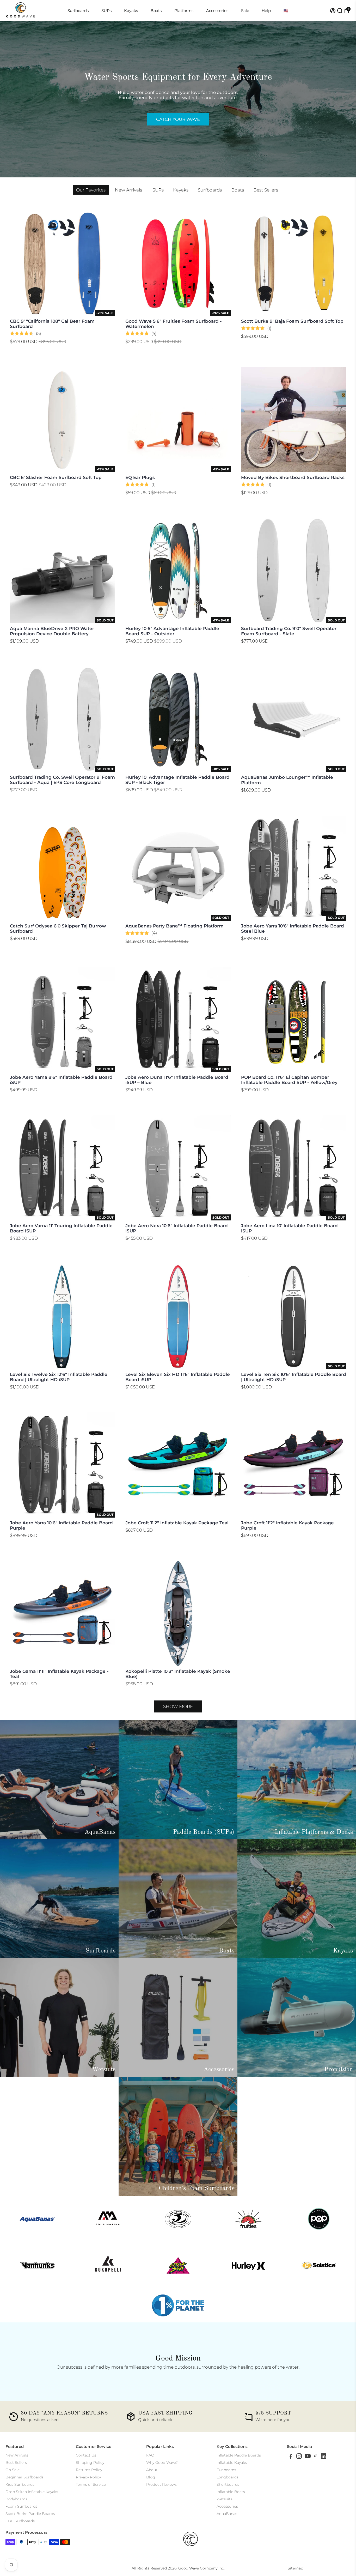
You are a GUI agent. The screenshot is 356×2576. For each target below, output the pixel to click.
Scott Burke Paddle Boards (30, 2514)
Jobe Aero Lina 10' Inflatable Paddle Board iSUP (289, 1228)
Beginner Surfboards (24, 2477)
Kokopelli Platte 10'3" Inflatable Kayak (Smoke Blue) (178, 1674)
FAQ (150, 2455)
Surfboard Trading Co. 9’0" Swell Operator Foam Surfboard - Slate (289, 631)
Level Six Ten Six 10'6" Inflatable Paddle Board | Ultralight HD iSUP (294, 1377)
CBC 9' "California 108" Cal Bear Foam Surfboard (52, 324)
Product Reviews (161, 2484)
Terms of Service (91, 2484)
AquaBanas (227, 2514)
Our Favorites (91, 190)
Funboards (226, 2470)
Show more (178, 1706)
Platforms (184, 11)
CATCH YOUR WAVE (178, 119)
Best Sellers (266, 190)
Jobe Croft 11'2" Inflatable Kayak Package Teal (177, 1523)
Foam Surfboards (21, 2506)
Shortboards (228, 2484)
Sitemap (295, 2568)
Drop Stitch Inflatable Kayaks (32, 2492)
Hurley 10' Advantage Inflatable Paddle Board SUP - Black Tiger (177, 780)
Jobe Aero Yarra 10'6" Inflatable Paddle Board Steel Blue (293, 928)
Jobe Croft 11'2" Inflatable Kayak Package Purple (287, 1525)
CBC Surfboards (20, 2521)
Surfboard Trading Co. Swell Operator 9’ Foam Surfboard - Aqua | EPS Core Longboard (62, 780)
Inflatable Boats (231, 2492)
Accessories (217, 11)
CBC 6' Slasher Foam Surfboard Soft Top (56, 477)
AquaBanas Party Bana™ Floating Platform (174, 926)
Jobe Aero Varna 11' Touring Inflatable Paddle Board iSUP (61, 1228)
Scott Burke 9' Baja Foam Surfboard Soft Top (292, 321)
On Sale (13, 2470)
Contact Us (86, 2455)
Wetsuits (225, 2499)
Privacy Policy (88, 2477)
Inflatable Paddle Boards (239, 2455)
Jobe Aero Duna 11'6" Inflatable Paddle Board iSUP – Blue (177, 1080)
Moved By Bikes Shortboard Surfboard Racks (293, 477)
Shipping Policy (90, 2463)
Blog (151, 2477)
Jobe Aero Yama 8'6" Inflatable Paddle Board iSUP (61, 1080)
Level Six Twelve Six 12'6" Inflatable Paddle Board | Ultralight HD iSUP (59, 1377)
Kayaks (131, 11)
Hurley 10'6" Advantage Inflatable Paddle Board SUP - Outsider (172, 631)
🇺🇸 (286, 11)
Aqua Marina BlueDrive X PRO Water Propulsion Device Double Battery (52, 631)
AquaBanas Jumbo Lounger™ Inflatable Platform (287, 780)
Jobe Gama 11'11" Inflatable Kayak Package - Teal (59, 1674)
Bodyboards (16, 2499)
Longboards (228, 2477)
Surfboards (78, 11)
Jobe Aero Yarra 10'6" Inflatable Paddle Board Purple (61, 1525)
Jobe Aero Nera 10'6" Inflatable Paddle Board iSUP (177, 1228)
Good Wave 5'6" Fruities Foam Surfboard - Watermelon (174, 324)
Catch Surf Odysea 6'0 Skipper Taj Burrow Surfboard (58, 928)
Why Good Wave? (162, 2463)
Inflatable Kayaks (232, 2463)
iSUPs (158, 190)
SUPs (106, 11)
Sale (245, 11)
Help (266, 11)
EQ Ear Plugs (140, 477)
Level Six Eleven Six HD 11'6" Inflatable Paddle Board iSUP (178, 1377)
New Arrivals (128, 190)
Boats (156, 11)
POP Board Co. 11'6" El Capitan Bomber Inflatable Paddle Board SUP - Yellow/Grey (289, 1080)
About (152, 2470)
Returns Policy (89, 2470)
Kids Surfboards (20, 2484)
